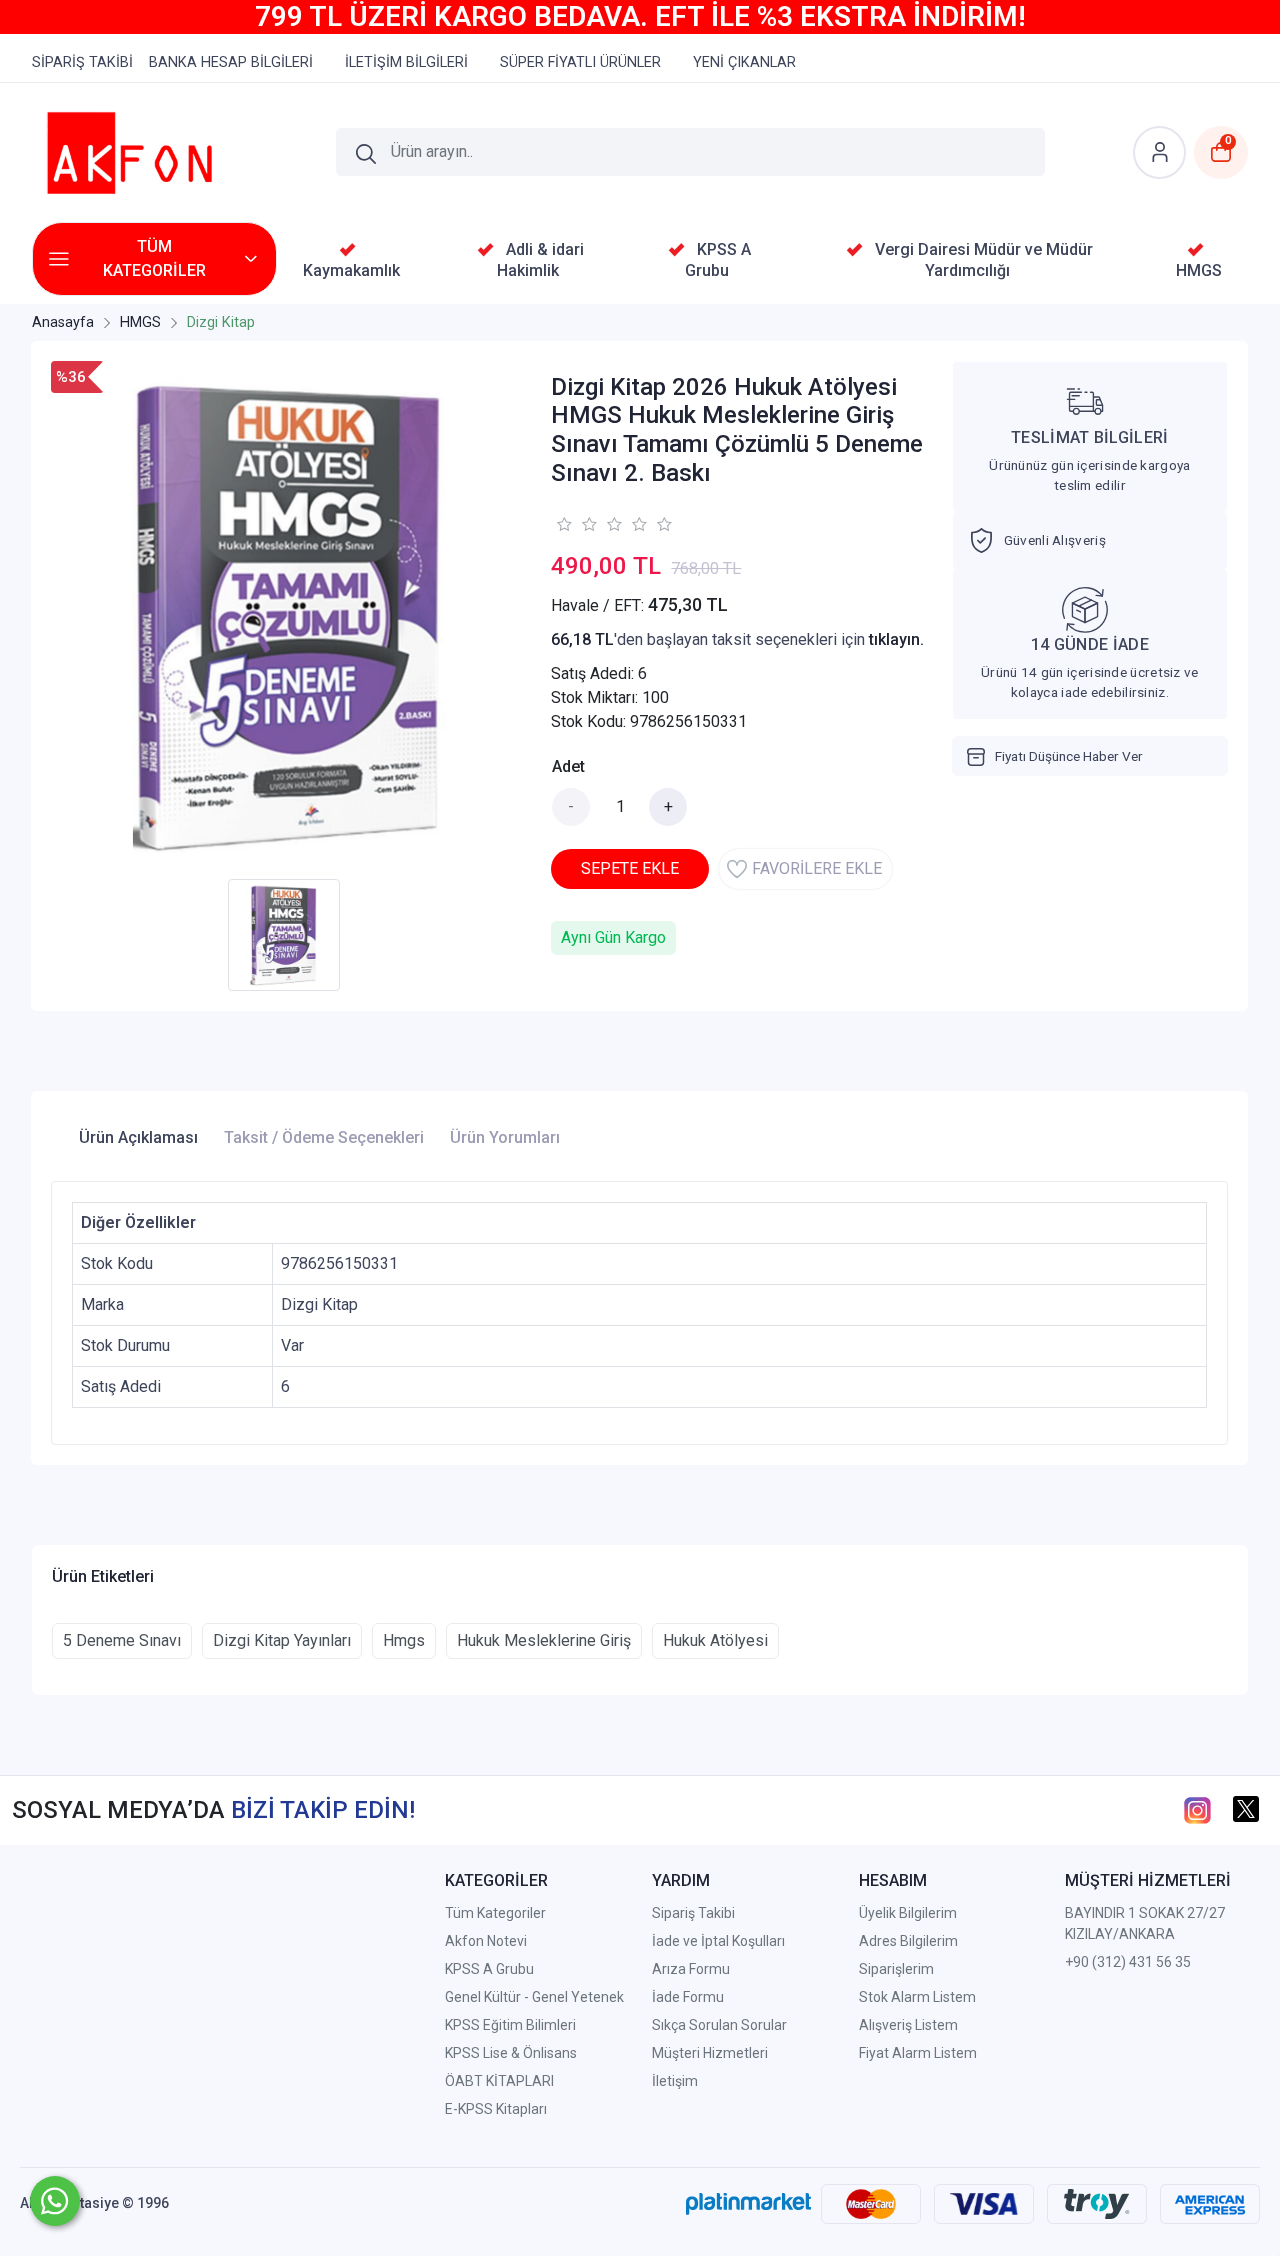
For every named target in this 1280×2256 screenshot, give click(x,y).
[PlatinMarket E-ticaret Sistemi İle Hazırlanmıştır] (748, 2203)
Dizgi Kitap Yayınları (282, 1640)
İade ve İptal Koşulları (718, 1941)
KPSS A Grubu (489, 1969)
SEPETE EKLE (630, 868)
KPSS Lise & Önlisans (511, 2053)
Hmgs (404, 1640)
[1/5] (563, 524)
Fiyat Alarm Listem (918, 2053)
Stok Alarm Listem (917, 1997)
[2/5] (576, 524)
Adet (568, 766)
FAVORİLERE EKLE (817, 868)
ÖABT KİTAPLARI (499, 2081)
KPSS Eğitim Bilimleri (510, 2025)
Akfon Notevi (486, 1941)
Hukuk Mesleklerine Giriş (544, 1640)
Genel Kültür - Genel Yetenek (534, 1997)
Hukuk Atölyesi (715, 1640)
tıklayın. (896, 639)
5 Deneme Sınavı (122, 1640)
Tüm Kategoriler (495, 1913)
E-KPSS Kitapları (496, 2109)
